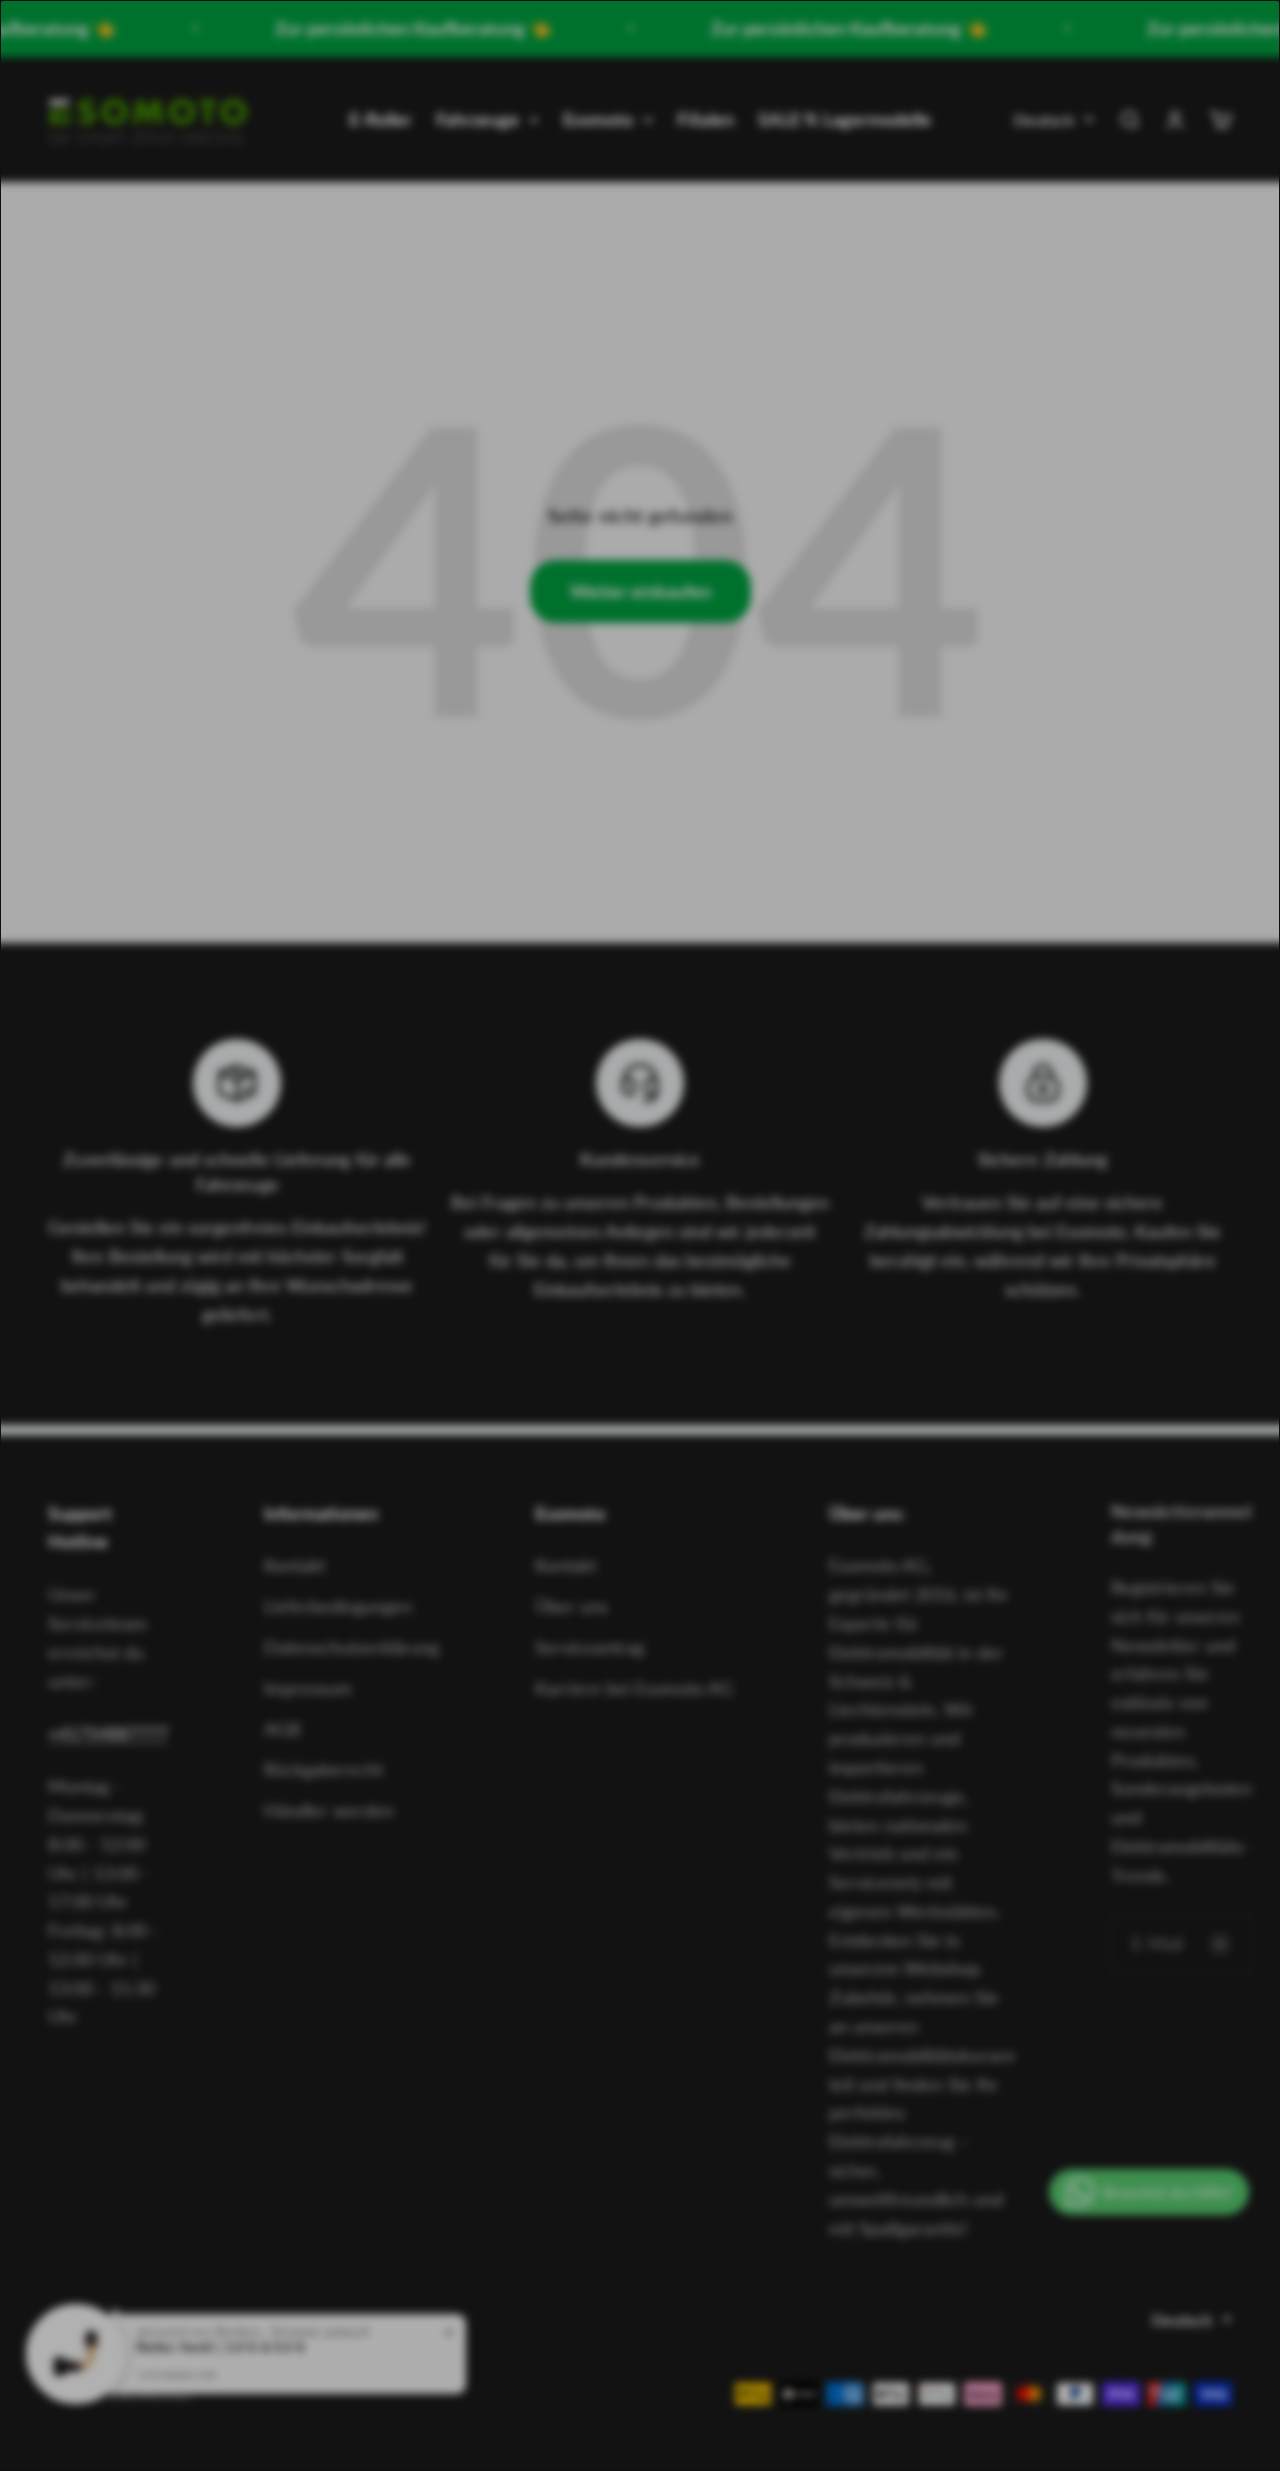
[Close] (980, 981)
